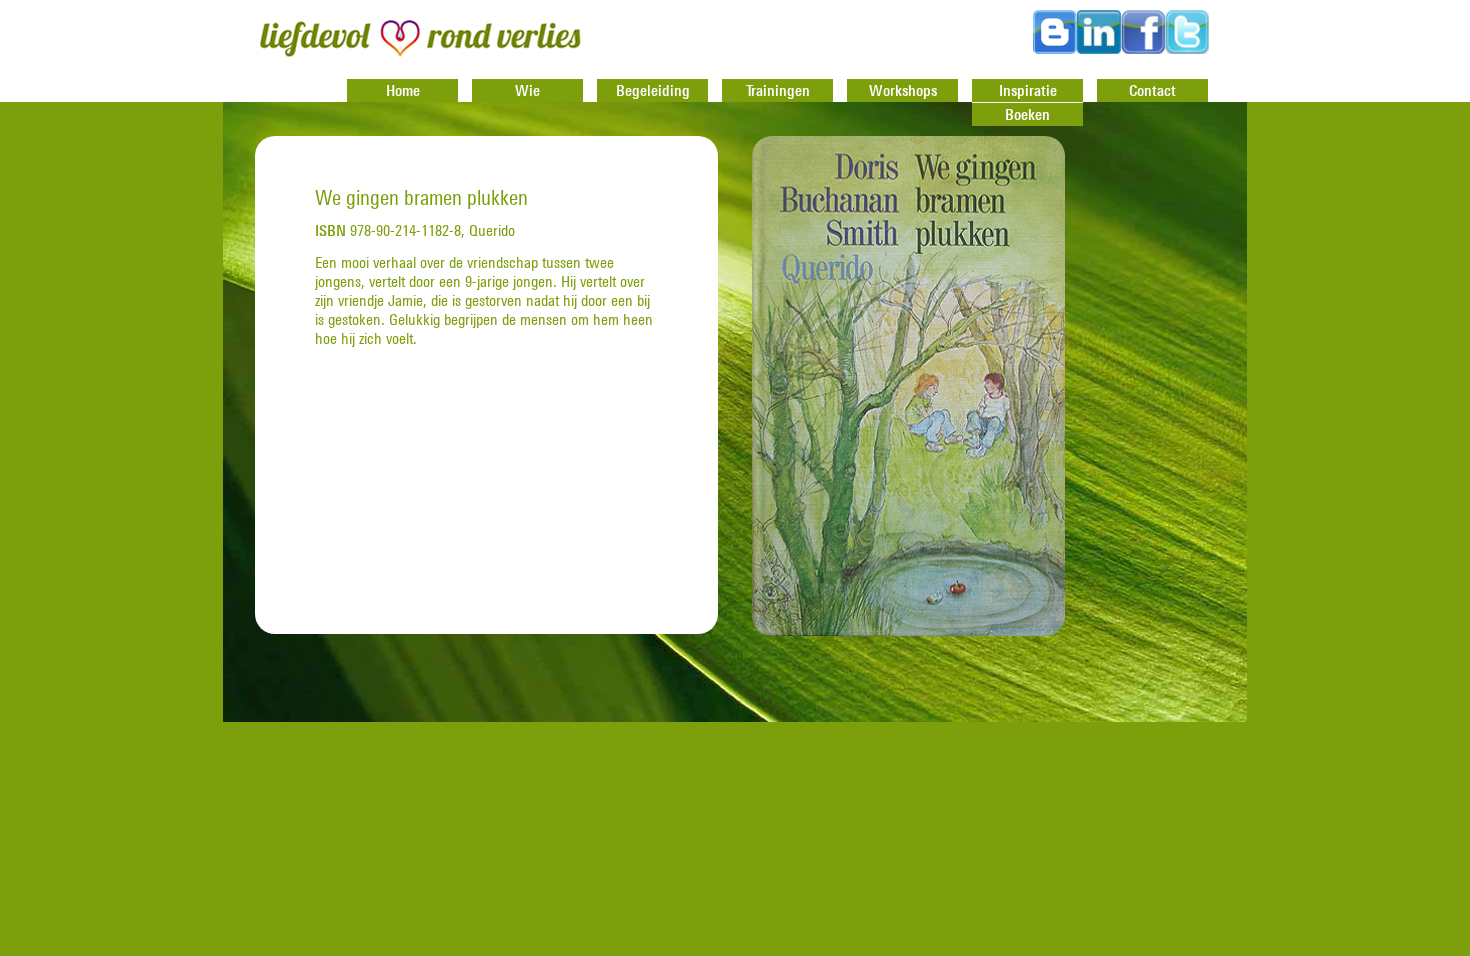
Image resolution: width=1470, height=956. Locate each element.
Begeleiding (653, 90)
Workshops (903, 90)
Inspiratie (1028, 90)
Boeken (1027, 114)
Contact (1152, 90)
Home (403, 90)
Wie (527, 90)
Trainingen (778, 90)
